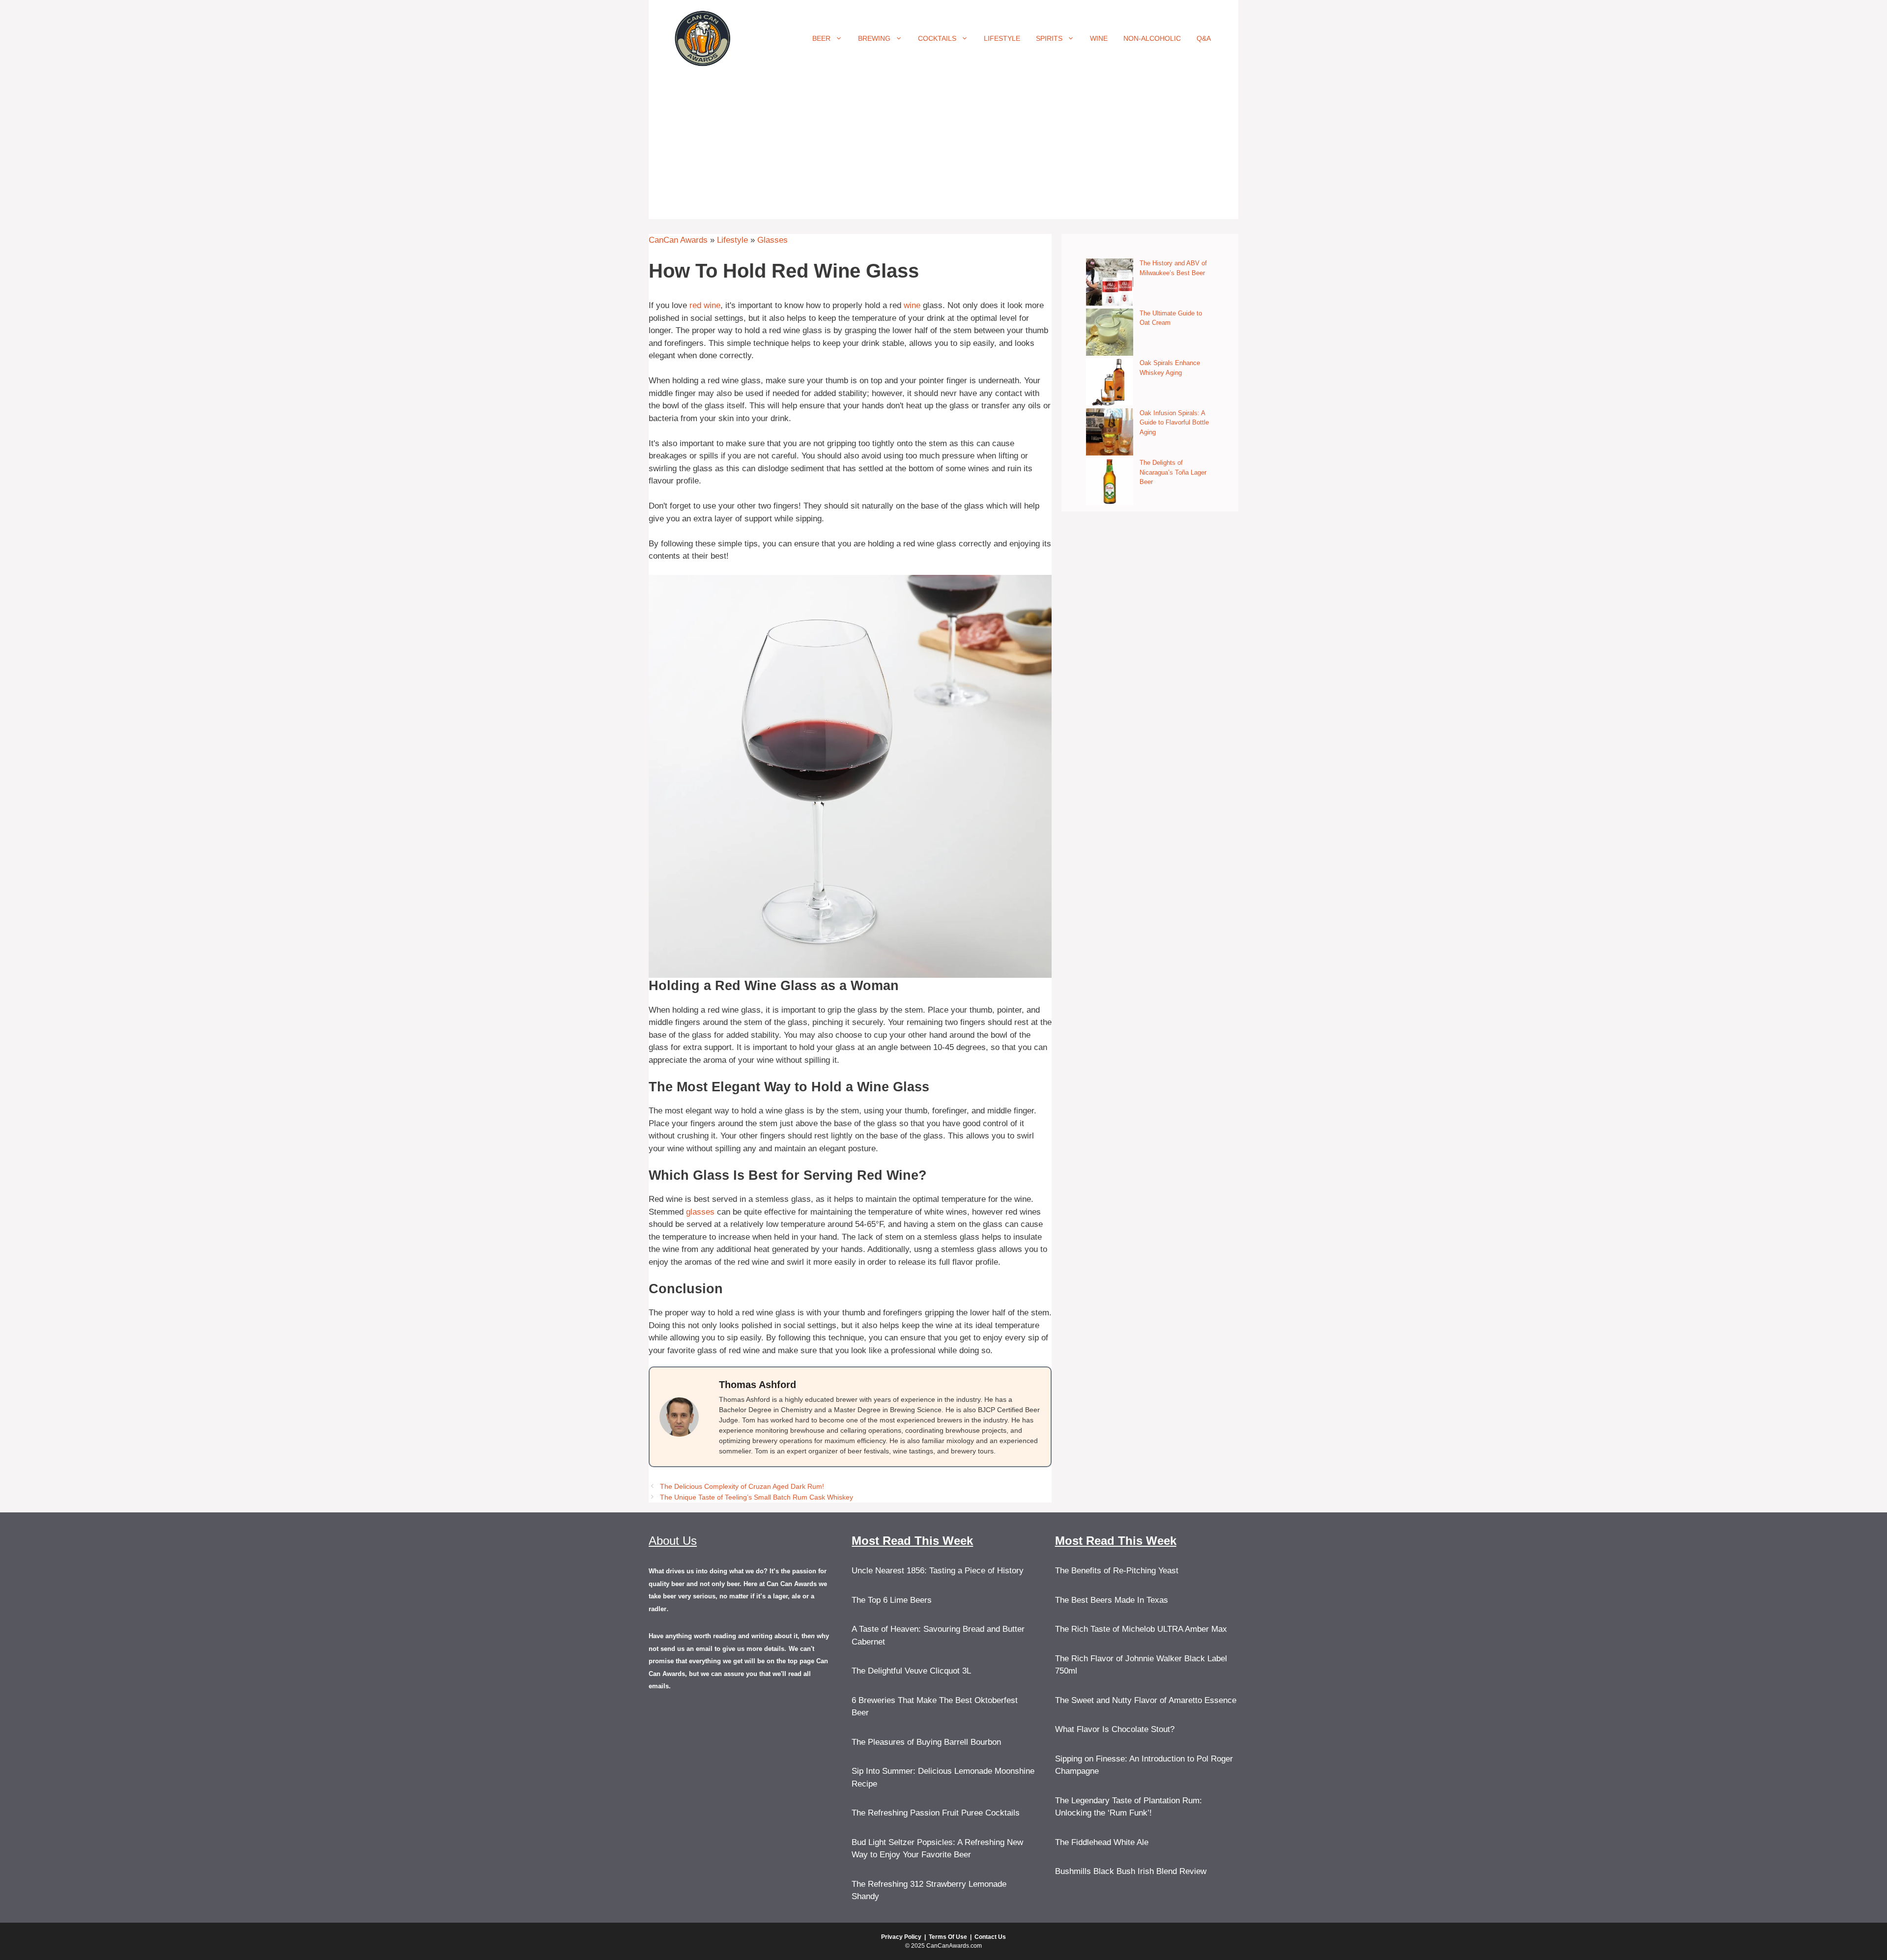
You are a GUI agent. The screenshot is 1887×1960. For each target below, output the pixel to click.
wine (912, 305)
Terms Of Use (948, 1937)
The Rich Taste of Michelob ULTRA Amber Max (1141, 1629)
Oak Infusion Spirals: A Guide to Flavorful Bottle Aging (1174, 423)
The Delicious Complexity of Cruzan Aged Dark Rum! (742, 1486)
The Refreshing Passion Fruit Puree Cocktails (936, 1813)
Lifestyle (1002, 38)
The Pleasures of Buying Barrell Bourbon (926, 1742)
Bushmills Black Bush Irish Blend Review (1131, 1871)
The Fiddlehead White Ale (1102, 1842)
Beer (821, 38)
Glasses (772, 240)
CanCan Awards (678, 240)
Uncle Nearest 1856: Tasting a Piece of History (938, 1571)
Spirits (1049, 38)
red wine (705, 305)
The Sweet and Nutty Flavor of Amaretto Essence (1146, 1700)
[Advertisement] (943, 150)
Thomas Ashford (758, 1385)
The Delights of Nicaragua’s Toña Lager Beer (1173, 472)
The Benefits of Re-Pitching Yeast (1117, 1571)
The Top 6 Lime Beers (892, 1600)
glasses (700, 1212)
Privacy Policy (901, 1937)
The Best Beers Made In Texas (1112, 1600)
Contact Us (990, 1937)
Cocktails (937, 38)
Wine (1099, 38)
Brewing (874, 38)
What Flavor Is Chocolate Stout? (1115, 1729)
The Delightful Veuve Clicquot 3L (911, 1671)
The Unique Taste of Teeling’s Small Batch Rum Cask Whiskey (757, 1497)
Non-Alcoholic (1152, 38)
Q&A (1204, 38)
